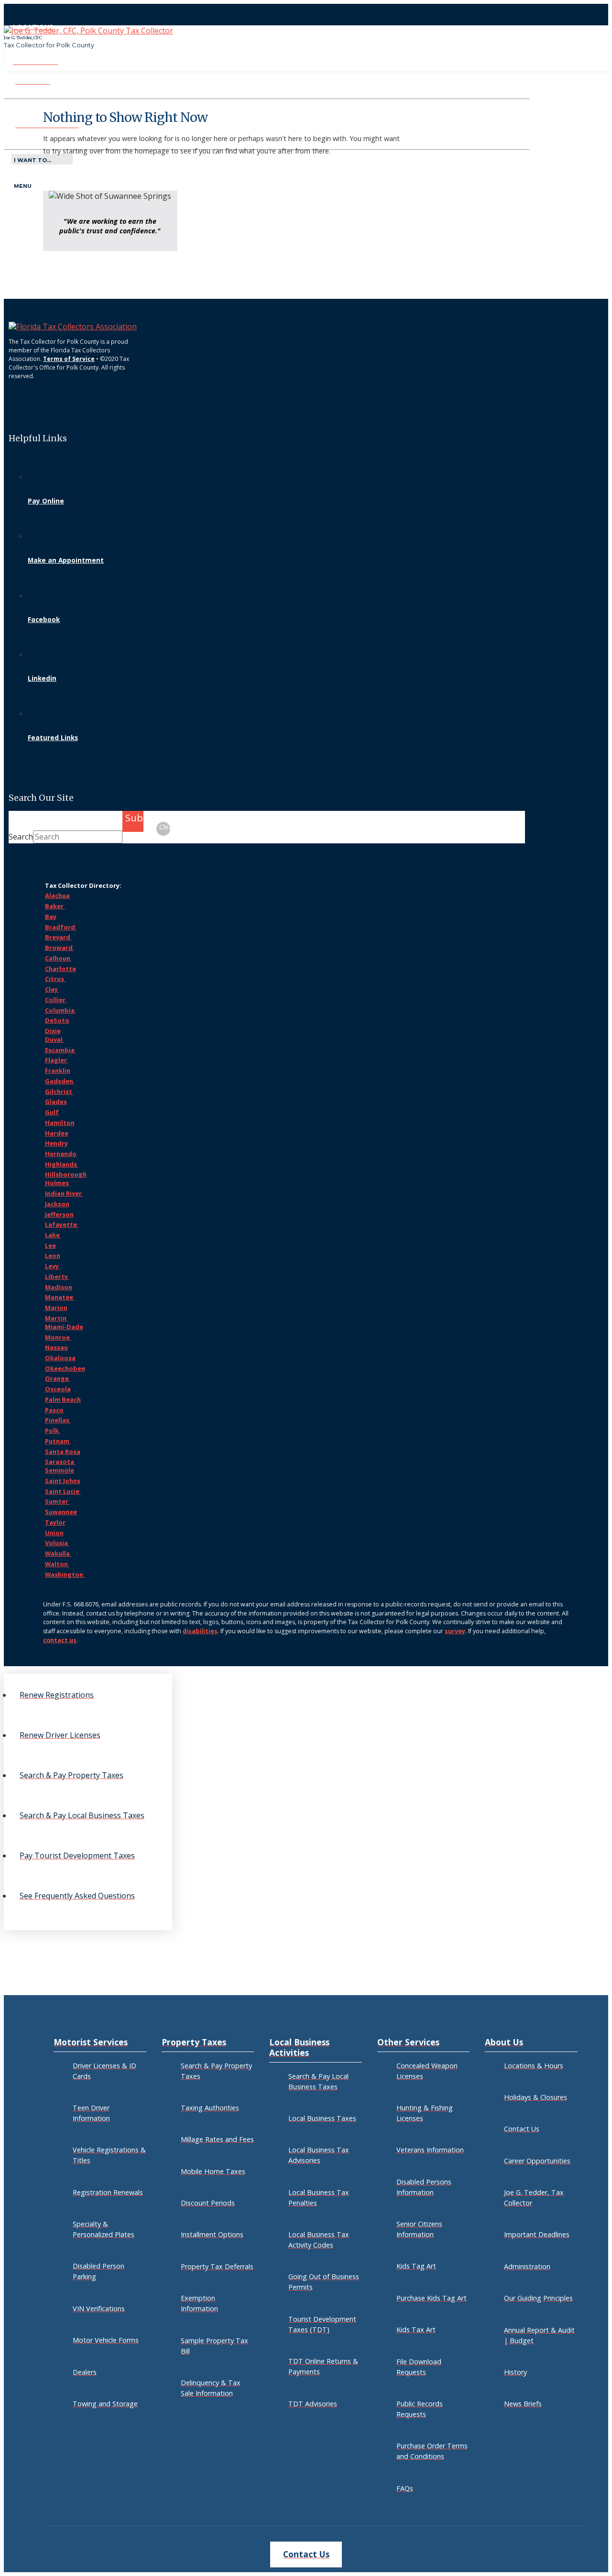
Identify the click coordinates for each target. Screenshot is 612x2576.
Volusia (57, 1543)
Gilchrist (59, 1092)
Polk (53, 1430)
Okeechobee (65, 1368)
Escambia (60, 1050)
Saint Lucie (63, 1491)
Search (21, 837)
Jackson (57, 1204)
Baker (55, 906)
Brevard (58, 937)
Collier (56, 1000)
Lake (53, 1235)
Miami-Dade (64, 1327)
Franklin (58, 1070)
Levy (53, 1266)
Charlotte (60, 969)
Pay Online (46, 501)
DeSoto (57, 1020)
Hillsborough (66, 1174)
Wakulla (58, 1553)
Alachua (57, 895)
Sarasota (60, 1462)
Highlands (62, 1164)
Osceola (58, 1389)
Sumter (57, 1501)
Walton (57, 1564)
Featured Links (53, 737)
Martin (56, 1318)
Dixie (53, 1031)
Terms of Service (69, 359)
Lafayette (62, 1224)
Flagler (57, 1060)
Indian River (64, 1193)
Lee (50, 1245)
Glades (56, 1102)
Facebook (44, 619)
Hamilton (60, 1123)
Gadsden (60, 1081)
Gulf (52, 1112)
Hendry (56, 1143)
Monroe (58, 1337)
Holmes (58, 1183)
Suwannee (61, 1512)
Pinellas (58, 1420)
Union (54, 1533)
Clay (52, 989)
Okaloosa (60, 1358)
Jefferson (59, 1214)
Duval (55, 1039)
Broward (60, 948)
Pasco (54, 1410)
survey (455, 1631)
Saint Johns (63, 1481)
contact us (60, 1640)
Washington (65, 1574)
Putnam (58, 1441)
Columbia (60, 1010)
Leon (53, 1255)
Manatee (60, 1297)
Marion (56, 1308)
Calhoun (58, 958)
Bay (51, 917)
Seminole (60, 1470)
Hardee (57, 1133)
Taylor (55, 1522)
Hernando (61, 1154)
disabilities (200, 1631)
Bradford (61, 927)
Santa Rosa (63, 1452)
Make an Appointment (66, 560)
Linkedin (42, 678)
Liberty (57, 1277)
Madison (59, 1287)
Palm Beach (63, 1399)
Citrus (55, 979)
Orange (58, 1378)
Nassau (56, 1347)
